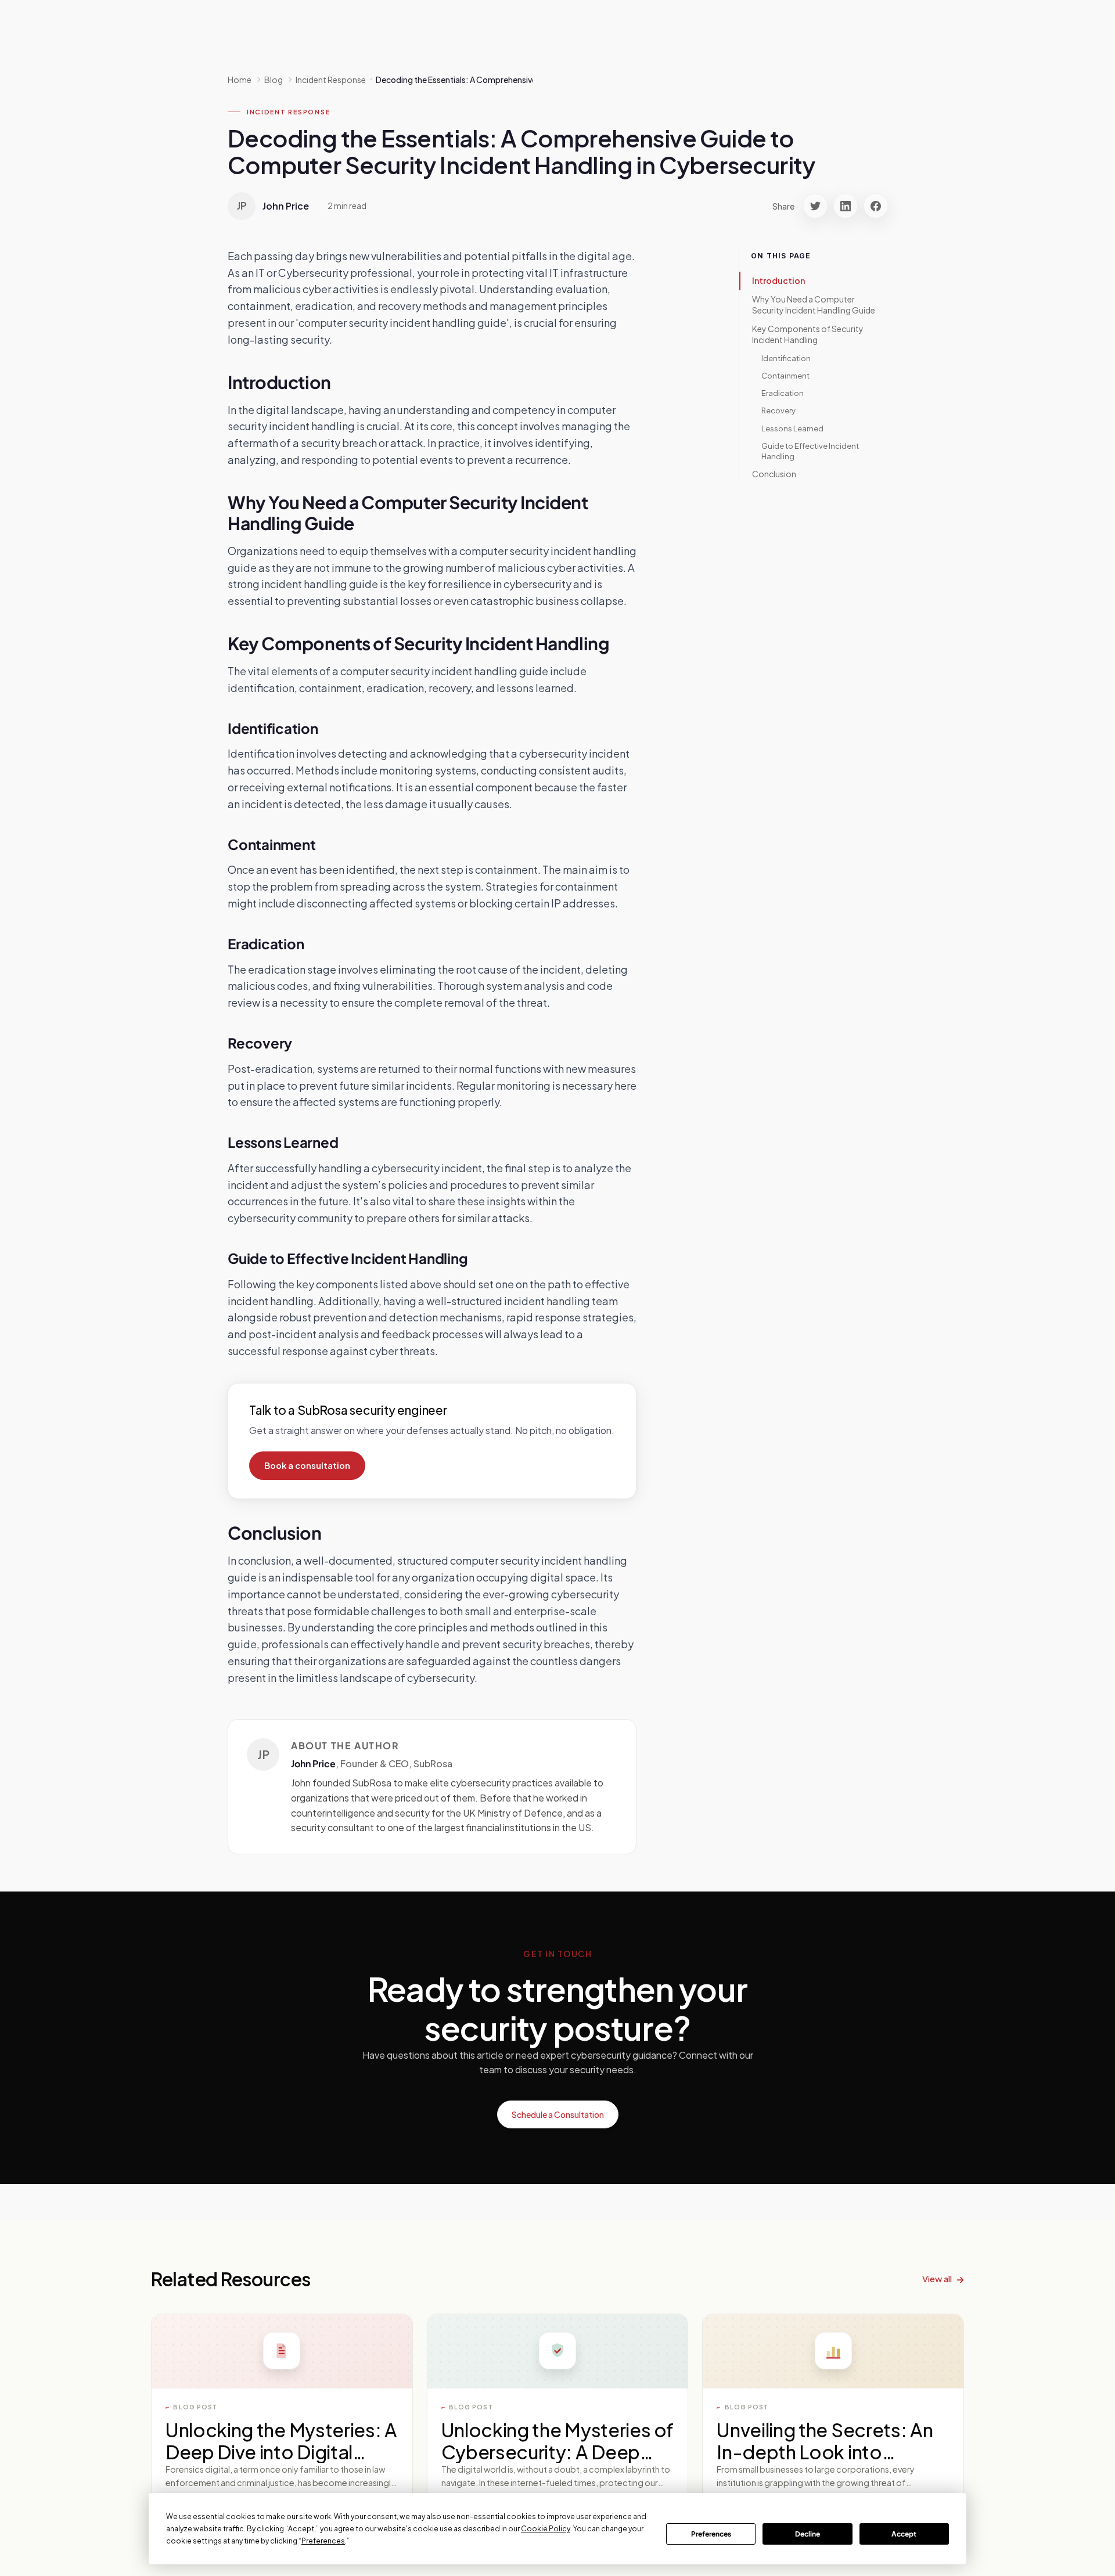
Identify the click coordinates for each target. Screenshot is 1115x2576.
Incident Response (288, 112)
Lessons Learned (792, 428)
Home (240, 80)
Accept (904, 2534)
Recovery (778, 411)
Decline (808, 2534)
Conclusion (774, 474)
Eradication (783, 393)
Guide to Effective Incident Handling (810, 451)
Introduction (778, 280)
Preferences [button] (323, 2541)
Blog (274, 80)
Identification (786, 358)
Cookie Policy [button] (546, 2529)
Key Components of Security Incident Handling (808, 334)
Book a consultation (307, 1465)
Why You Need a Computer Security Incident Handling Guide (814, 305)
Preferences (711, 2534)
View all (937, 2278)
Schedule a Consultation (558, 2114)
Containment (785, 376)
